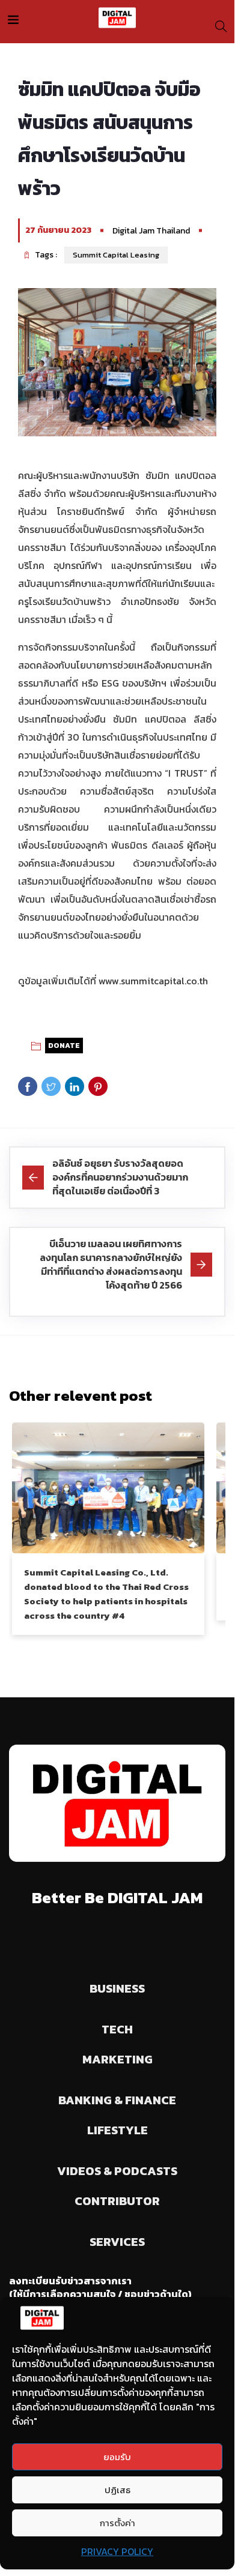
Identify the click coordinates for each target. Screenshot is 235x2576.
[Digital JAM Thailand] (117, 18)
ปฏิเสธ (117, 2490)
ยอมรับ (117, 2457)
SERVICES (117, 2242)
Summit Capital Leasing (116, 255)
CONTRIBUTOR (117, 2201)
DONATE (64, 1046)
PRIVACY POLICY (117, 2551)
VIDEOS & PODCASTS (117, 2171)
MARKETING (117, 2059)
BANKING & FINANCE (117, 2100)
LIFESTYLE (117, 2130)
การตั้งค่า (117, 2523)
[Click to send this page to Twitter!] (51, 1086)
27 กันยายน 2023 (58, 230)
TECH (117, 2029)
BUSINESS (117, 1988)
